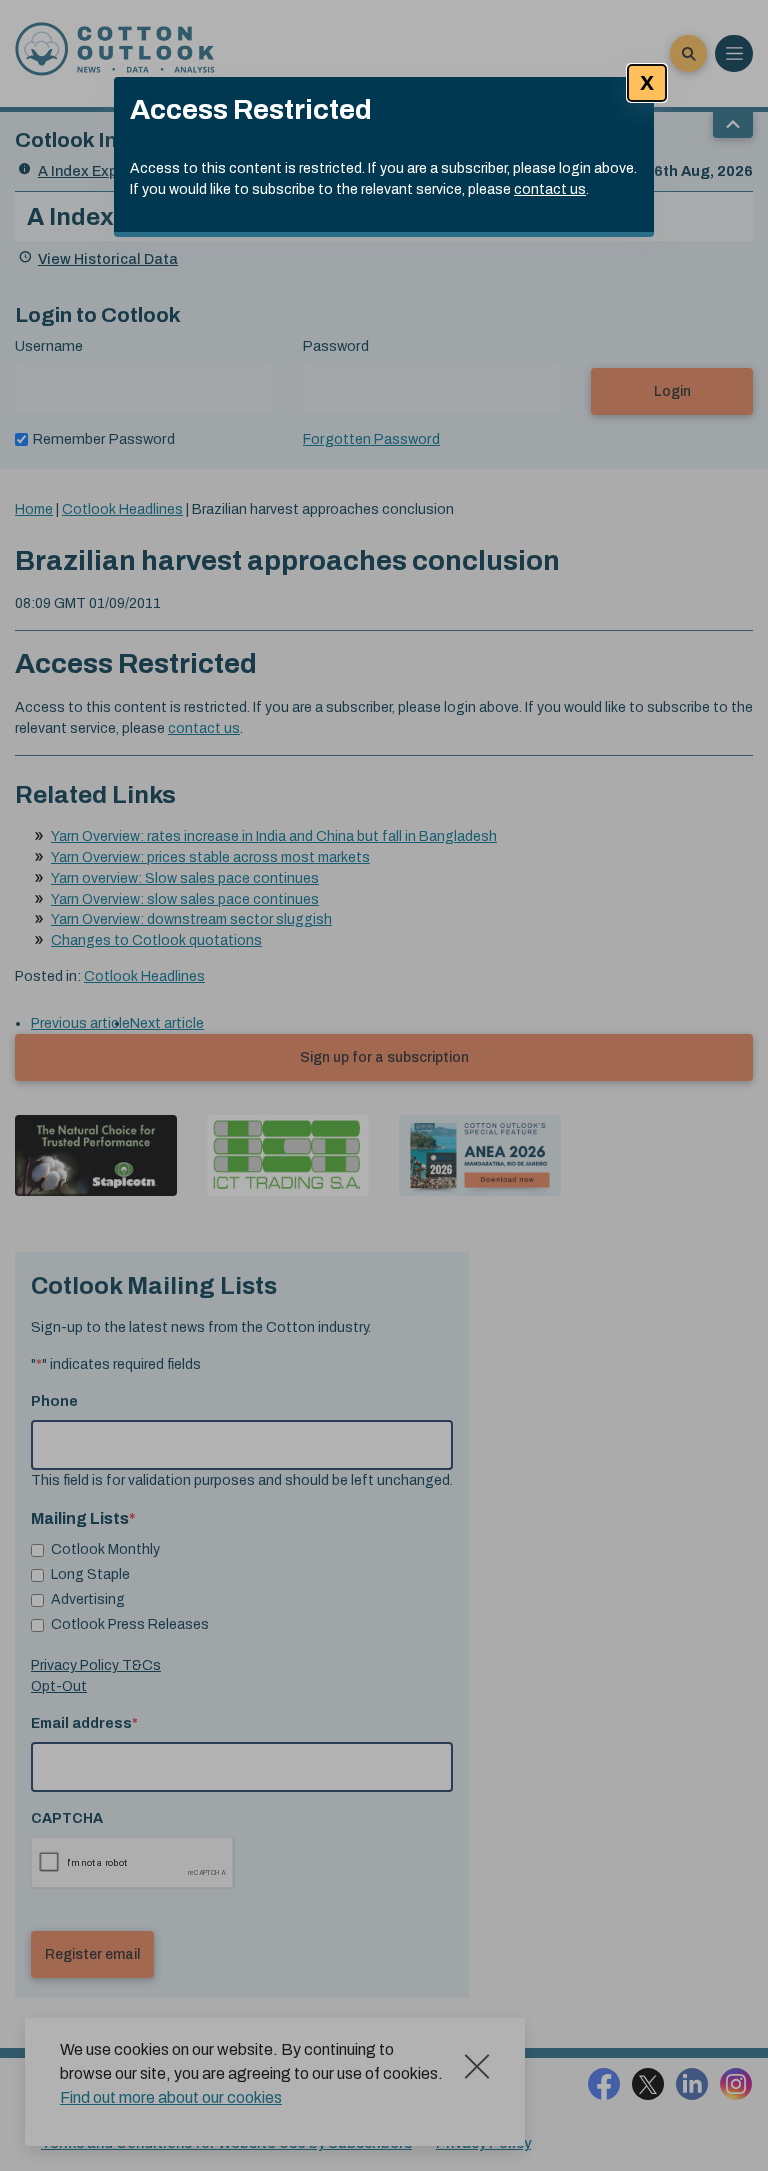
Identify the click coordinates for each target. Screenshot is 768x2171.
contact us (550, 189)
